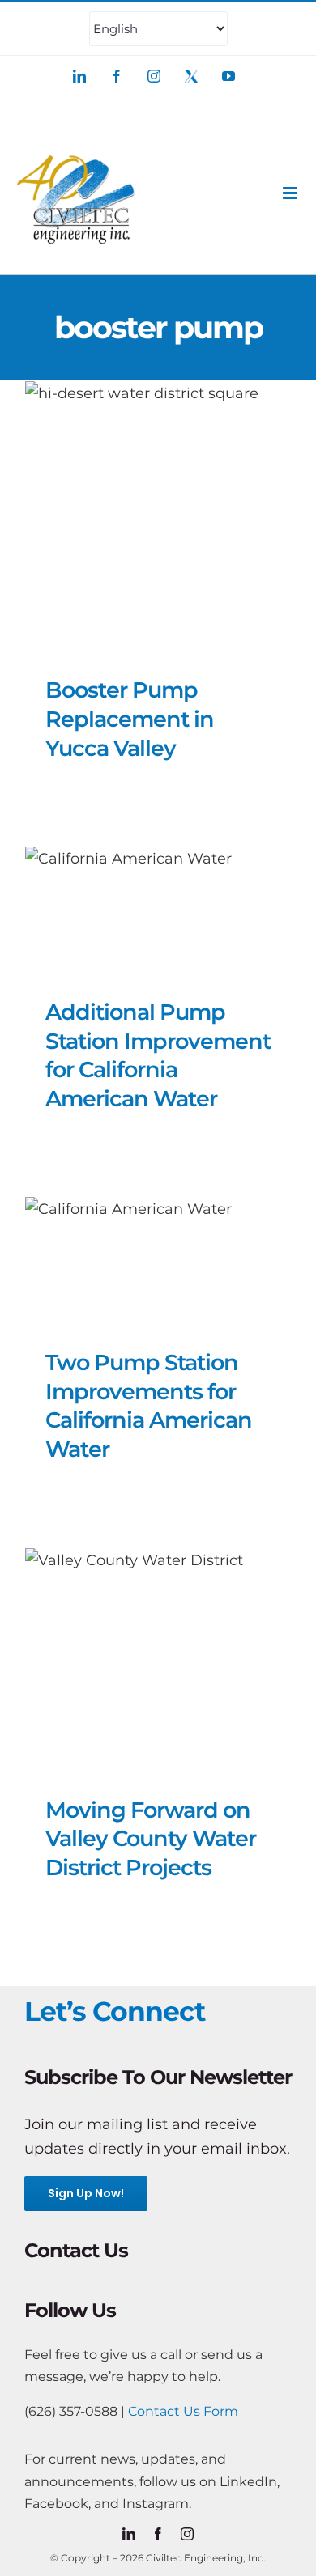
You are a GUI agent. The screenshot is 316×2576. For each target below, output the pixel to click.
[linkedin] (129, 2534)
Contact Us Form (183, 2411)
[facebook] (158, 2534)
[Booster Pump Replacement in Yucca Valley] (158, 514)
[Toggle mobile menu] (291, 193)
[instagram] (187, 2534)
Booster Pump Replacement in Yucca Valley (130, 718)
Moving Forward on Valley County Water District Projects (151, 1838)
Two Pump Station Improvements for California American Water (149, 1405)
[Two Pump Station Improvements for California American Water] (158, 1258)
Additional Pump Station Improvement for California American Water (158, 1055)
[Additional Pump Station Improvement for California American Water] (158, 908)
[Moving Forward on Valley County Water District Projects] (158, 1657)
